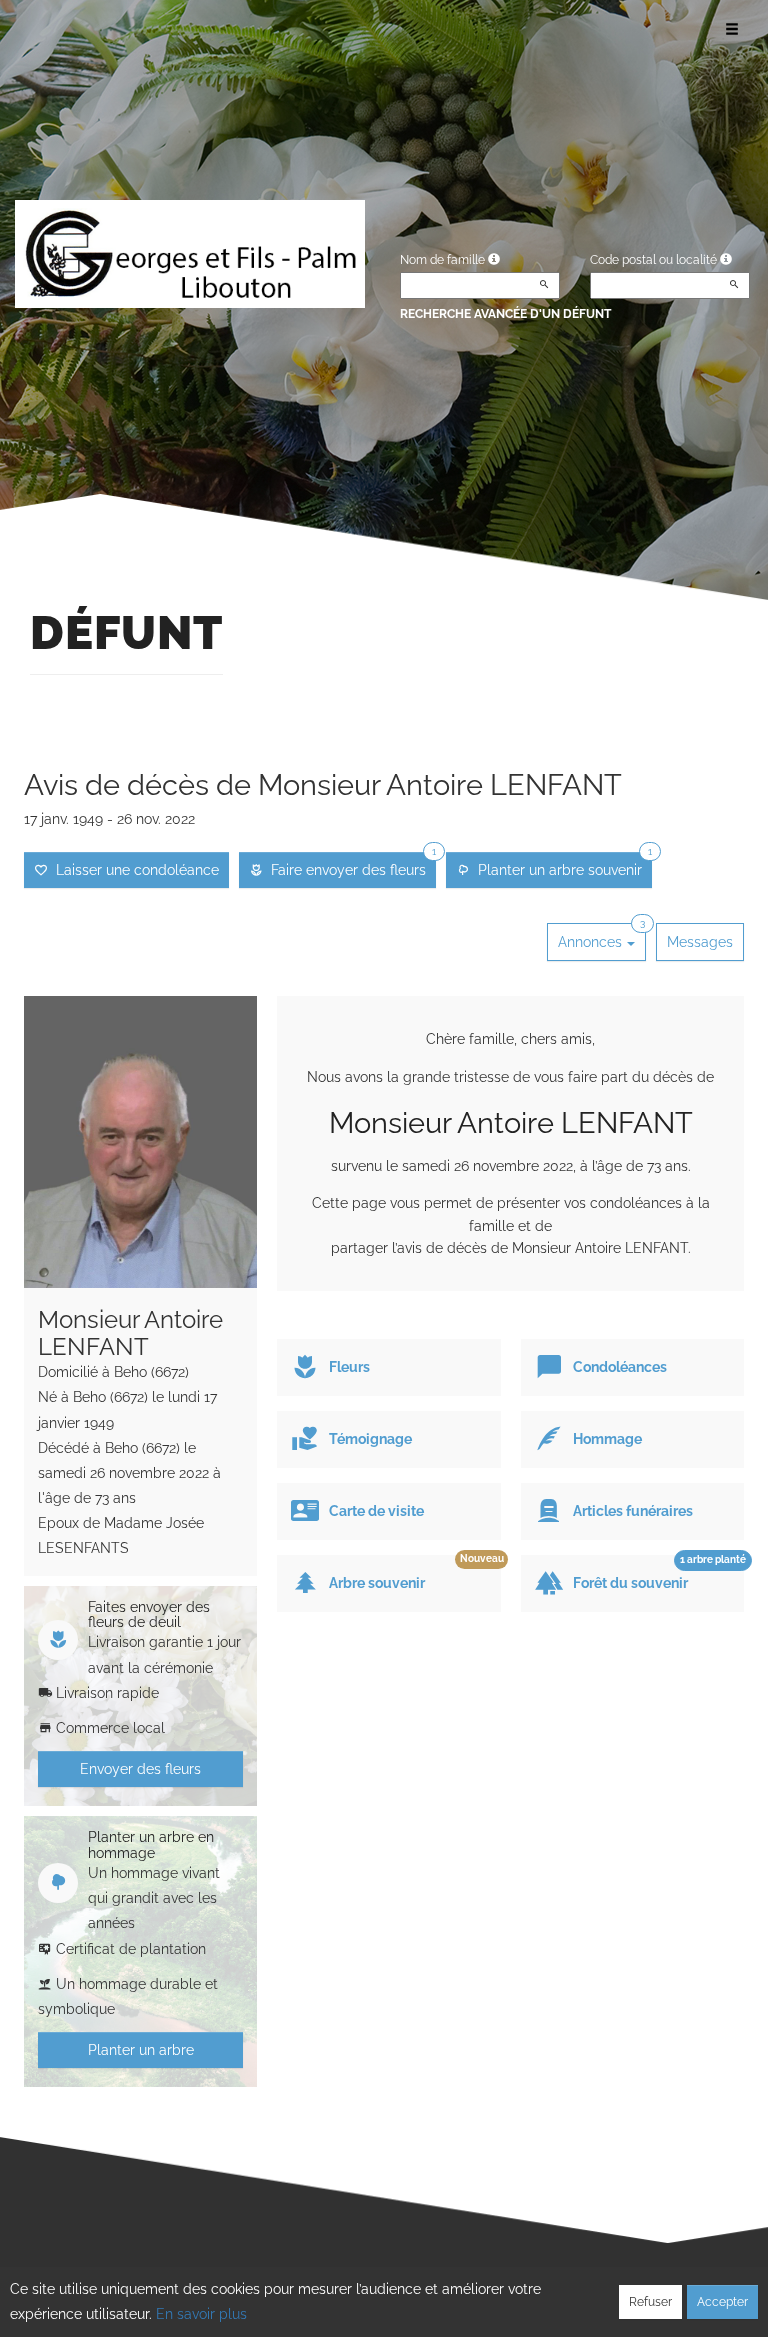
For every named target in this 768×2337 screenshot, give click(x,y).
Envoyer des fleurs (140, 1769)
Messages (700, 942)
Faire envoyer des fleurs (349, 865)
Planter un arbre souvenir (561, 865)
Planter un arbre (141, 2050)
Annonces (601, 936)
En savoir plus (201, 2314)
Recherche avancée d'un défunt (505, 314)
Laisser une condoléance (133, 870)
